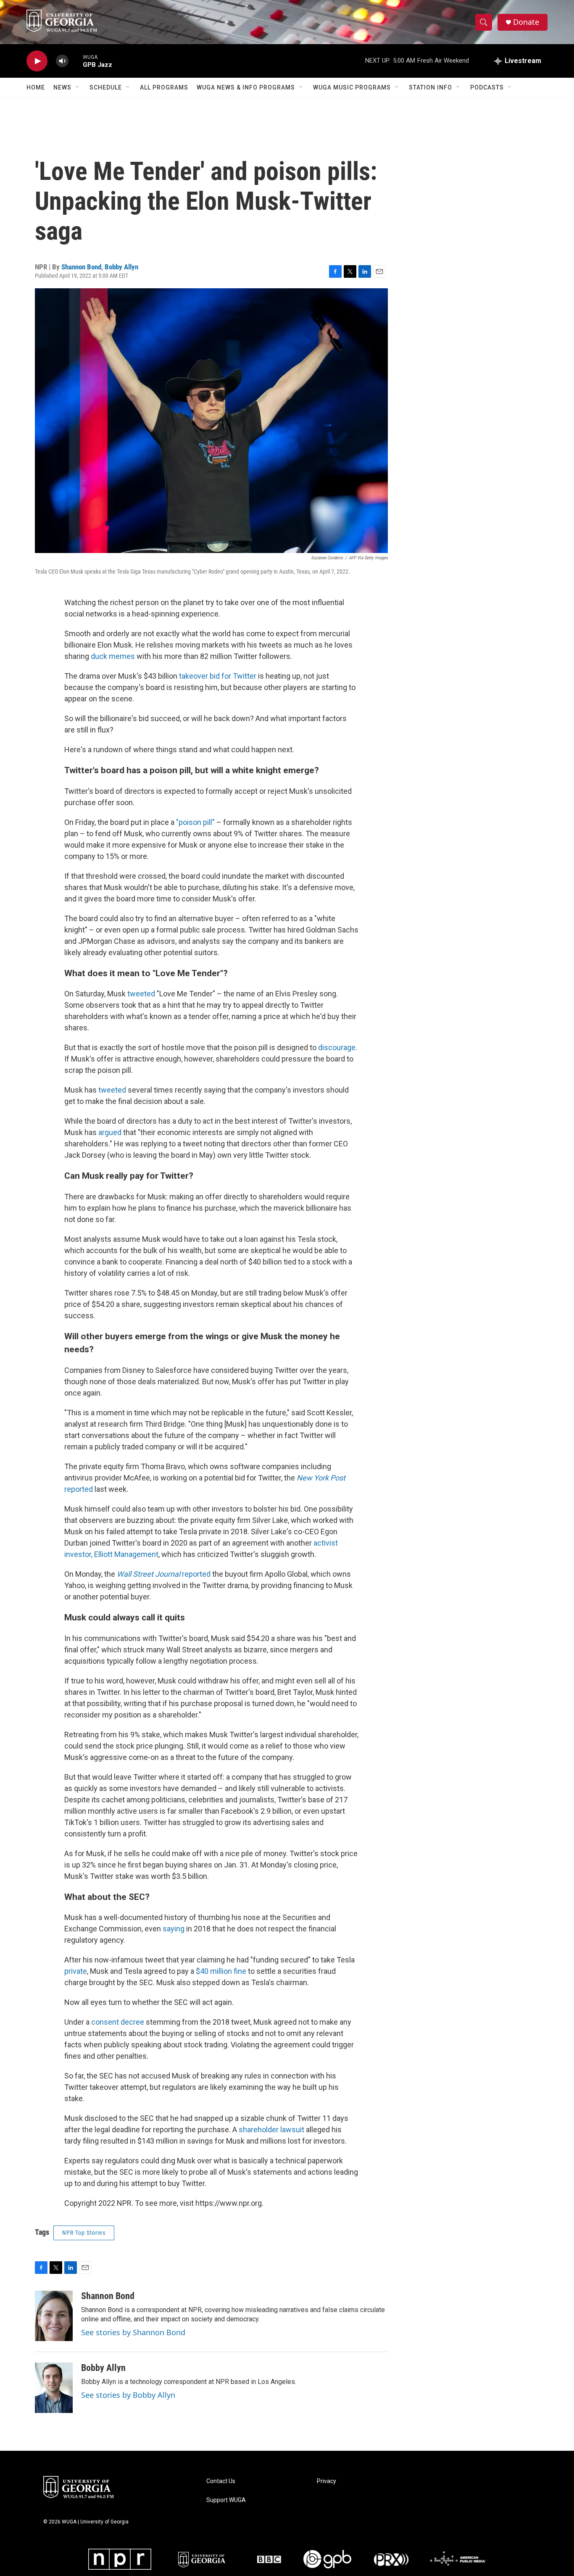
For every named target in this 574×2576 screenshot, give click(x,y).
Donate (526, 22)
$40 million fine (221, 1971)
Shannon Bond (81, 267)
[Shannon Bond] (54, 2316)
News (62, 87)
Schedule (106, 87)
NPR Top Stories (84, 2233)
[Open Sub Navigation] (78, 87)
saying (174, 1929)
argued (110, 1132)
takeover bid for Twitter (218, 676)
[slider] (76, 61)
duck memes (113, 656)
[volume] (62, 61)
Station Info (430, 87)
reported (164, 1574)
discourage (337, 1047)
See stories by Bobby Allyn (128, 2395)
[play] (37, 61)
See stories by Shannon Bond (133, 2332)
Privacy (326, 2481)
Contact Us (221, 2481)
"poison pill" (195, 822)
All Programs (164, 87)
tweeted (141, 994)
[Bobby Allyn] (54, 2388)
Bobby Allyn (121, 267)
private (76, 1971)
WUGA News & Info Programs (246, 87)
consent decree (118, 2022)
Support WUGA (226, 2500)
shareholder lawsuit (271, 2130)
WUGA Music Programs (352, 87)
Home (36, 87)
